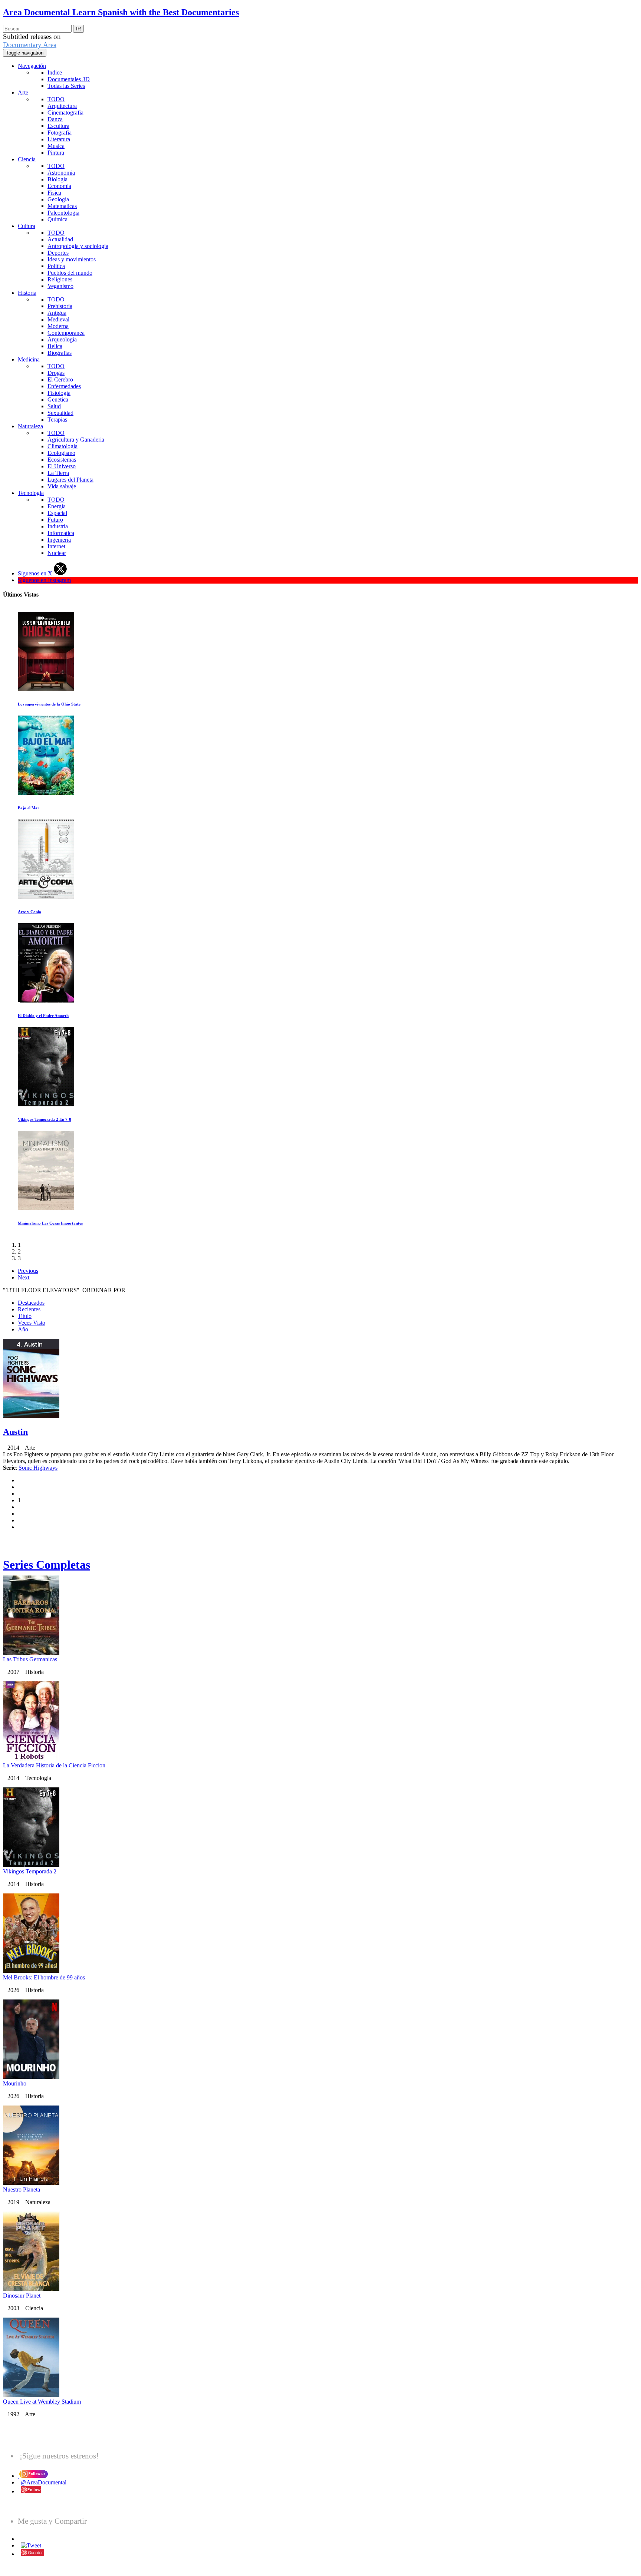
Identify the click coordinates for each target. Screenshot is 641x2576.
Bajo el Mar (29, 808)
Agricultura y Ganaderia (76, 440)
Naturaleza (30, 426)
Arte (23, 93)
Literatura (59, 139)
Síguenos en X (36, 573)
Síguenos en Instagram (44, 580)
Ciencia (27, 159)
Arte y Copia (29, 912)
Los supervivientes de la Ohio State (49, 704)
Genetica (58, 399)
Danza (55, 119)
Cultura (27, 226)
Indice (55, 72)
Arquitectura (62, 106)
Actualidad (60, 239)
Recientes (29, 1309)
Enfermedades (64, 386)
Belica (55, 346)
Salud (54, 406)
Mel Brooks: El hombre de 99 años (44, 1977)
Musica (56, 146)
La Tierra (58, 473)
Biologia (57, 179)
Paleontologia (63, 213)
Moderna (58, 326)
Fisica (54, 193)
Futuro (55, 520)
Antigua (57, 313)
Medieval (58, 319)
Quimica (57, 219)
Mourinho (15, 2083)
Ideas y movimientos (72, 259)
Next (24, 1277)
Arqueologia (62, 339)
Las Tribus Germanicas (30, 1659)
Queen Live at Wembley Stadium (42, 2402)
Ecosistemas (62, 460)
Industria (58, 526)
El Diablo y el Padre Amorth (43, 1015)
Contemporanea (66, 333)
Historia (27, 293)
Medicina (29, 359)
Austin (15, 1432)
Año (23, 1329)
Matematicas (62, 206)
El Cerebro (60, 379)
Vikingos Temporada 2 (30, 1871)
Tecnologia (31, 493)
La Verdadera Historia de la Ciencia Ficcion (54, 1765)
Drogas (56, 373)
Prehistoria (60, 306)
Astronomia (61, 173)
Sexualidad (60, 413)
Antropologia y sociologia (78, 246)
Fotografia (60, 133)
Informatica (61, 533)
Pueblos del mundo (70, 273)
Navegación (32, 66)
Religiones (60, 279)
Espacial (57, 513)
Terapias (57, 420)
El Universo (62, 466)
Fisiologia (59, 393)
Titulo (25, 1316)
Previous (28, 1271)
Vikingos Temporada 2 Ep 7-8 (45, 1119)
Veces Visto (32, 1323)
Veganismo (60, 286)
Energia (57, 506)
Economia (59, 186)
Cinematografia (65, 113)
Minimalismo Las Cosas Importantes (50, 1223)
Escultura (58, 126)
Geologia (58, 199)
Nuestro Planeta (22, 2189)
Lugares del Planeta (70, 480)
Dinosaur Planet (22, 2296)
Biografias (60, 353)
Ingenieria (59, 540)
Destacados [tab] (31, 1303)
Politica (56, 266)
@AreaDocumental (44, 2482)
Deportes (58, 253)
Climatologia (63, 446)
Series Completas (47, 1565)
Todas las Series (66, 86)
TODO (56, 99)
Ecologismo (61, 453)
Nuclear (57, 553)
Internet (56, 546)
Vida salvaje (62, 486)
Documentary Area (30, 45)
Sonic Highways (38, 1468)
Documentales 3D (69, 79)
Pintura (56, 153)
